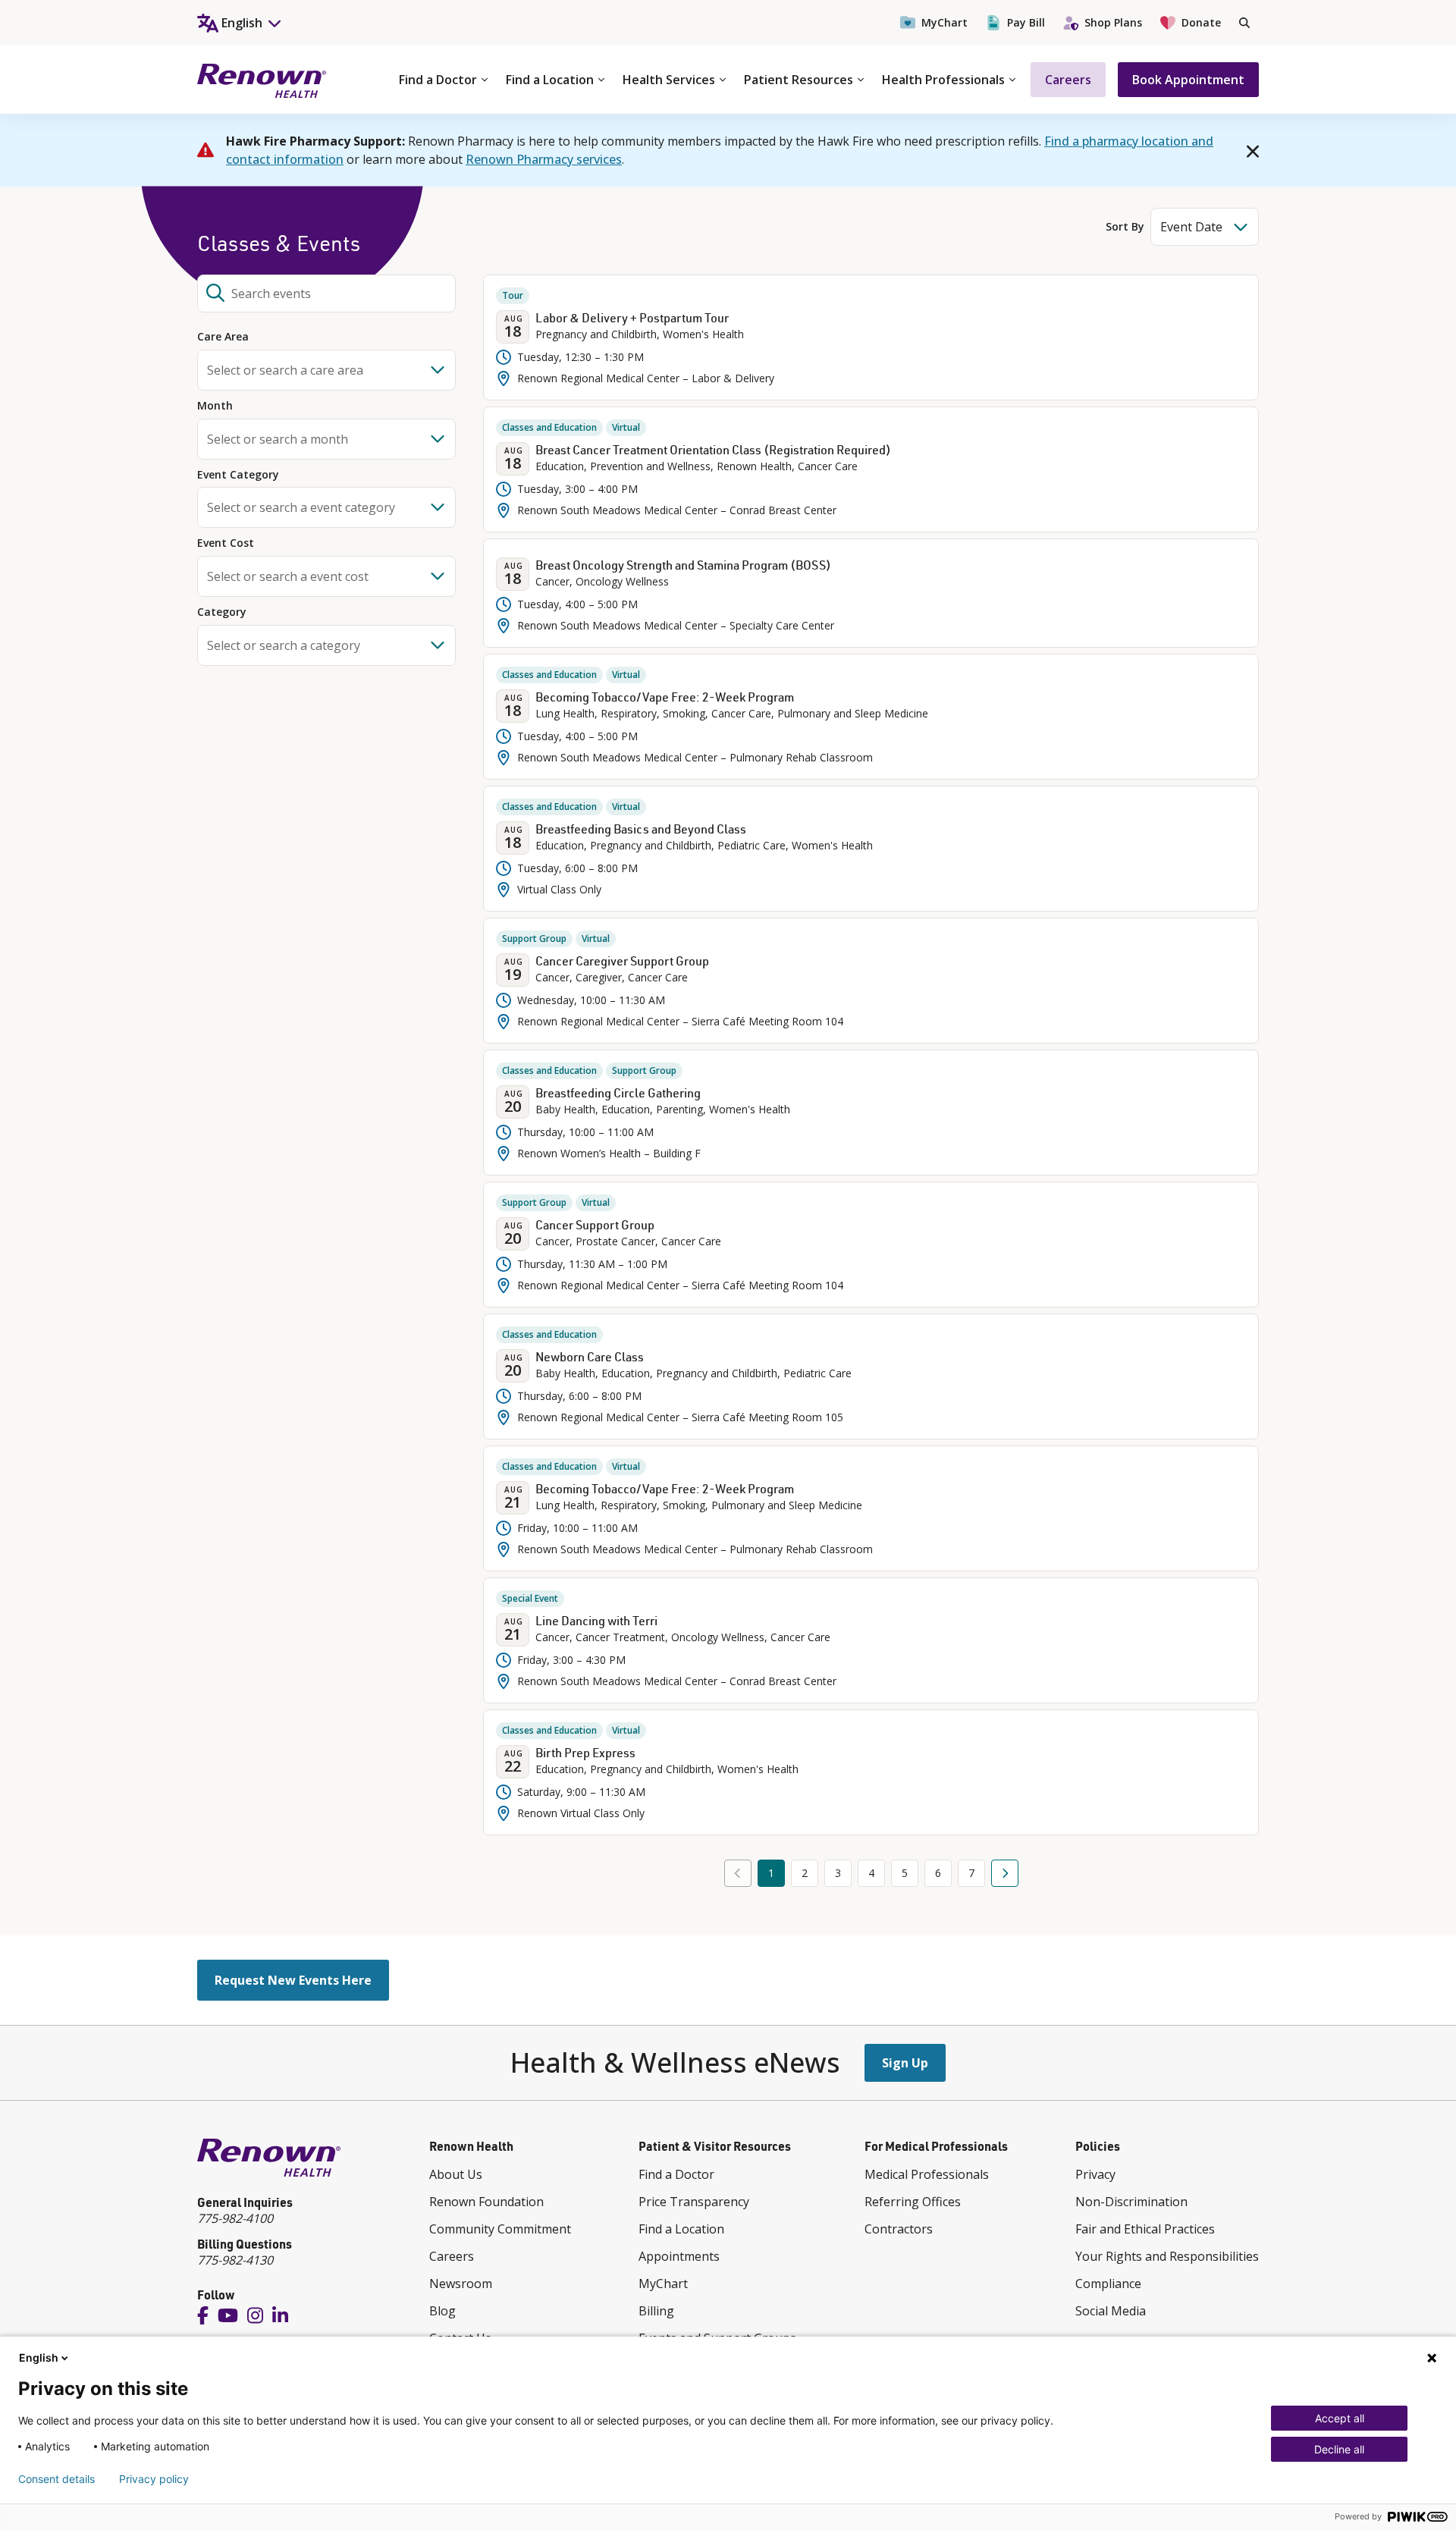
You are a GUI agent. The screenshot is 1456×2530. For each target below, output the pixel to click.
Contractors (899, 2229)
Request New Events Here (293, 1980)
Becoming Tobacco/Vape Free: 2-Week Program (665, 697)
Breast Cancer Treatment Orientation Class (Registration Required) (713, 450)
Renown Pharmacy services (544, 159)
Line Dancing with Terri (596, 1621)
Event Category (238, 475)
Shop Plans (1113, 22)
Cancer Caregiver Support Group (622, 961)
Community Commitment (500, 2229)
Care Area (223, 337)
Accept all (1340, 2418)
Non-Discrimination (1131, 2202)
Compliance (1108, 2284)
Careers (1068, 80)
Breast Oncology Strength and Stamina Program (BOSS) (683, 565)
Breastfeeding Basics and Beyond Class (641, 829)
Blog (442, 2311)
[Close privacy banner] (1432, 2358)
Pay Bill (1026, 22)
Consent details (56, 2479)
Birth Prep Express (585, 1753)
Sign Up (905, 2063)
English (39, 2357)
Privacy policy (154, 2479)
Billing (656, 2311)
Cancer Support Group (595, 1225)
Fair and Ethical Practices (1145, 2229)
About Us (456, 2174)
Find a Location (550, 80)
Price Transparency (694, 2202)
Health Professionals (943, 80)
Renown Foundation (486, 2202)
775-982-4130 (235, 2260)
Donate (1201, 22)
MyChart (945, 22)
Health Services (669, 80)
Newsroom (461, 2284)
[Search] (1244, 23)
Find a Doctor (438, 80)
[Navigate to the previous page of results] (738, 1873)
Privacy (1095, 2174)
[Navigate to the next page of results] (1005, 1873)
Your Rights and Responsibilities (1167, 2256)
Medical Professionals (927, 2174)
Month (215, 406)
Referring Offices (913, 2202)
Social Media (1111, 2311)
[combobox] (326, 293)
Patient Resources (799, 80)
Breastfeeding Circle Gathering (618, 1093)
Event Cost (226, 543)
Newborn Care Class (590, 1357)
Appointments (679, 2256)
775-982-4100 (235, 2218)
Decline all (1339, 2449)
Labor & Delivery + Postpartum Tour (632, 318)
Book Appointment (1188, 80)
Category (222, 612)
